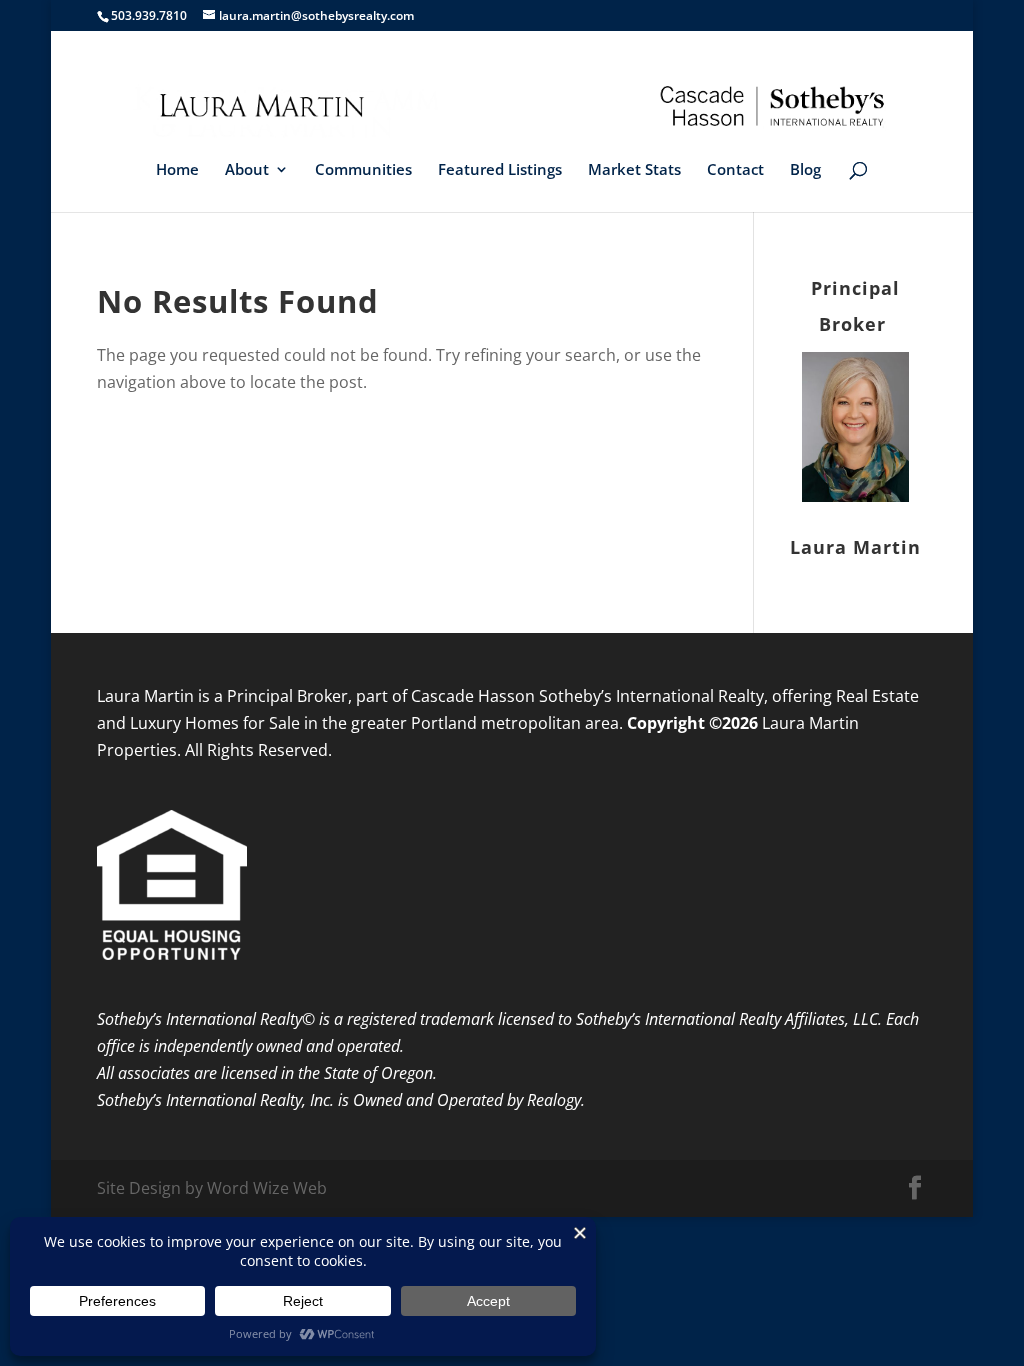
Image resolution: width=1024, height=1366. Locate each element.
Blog (805, 170)
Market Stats (634, 170)
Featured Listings (500, 170)
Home (177, 170)
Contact (735, 170)
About (247, 170)
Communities (363, 170)
